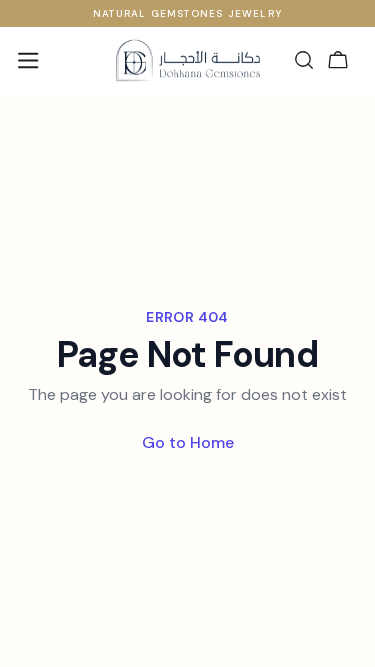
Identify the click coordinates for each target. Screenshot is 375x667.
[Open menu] (28, 60)
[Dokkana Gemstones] (187, 60)
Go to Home (188, 442)
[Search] (304, 60)
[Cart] (338, 60)
